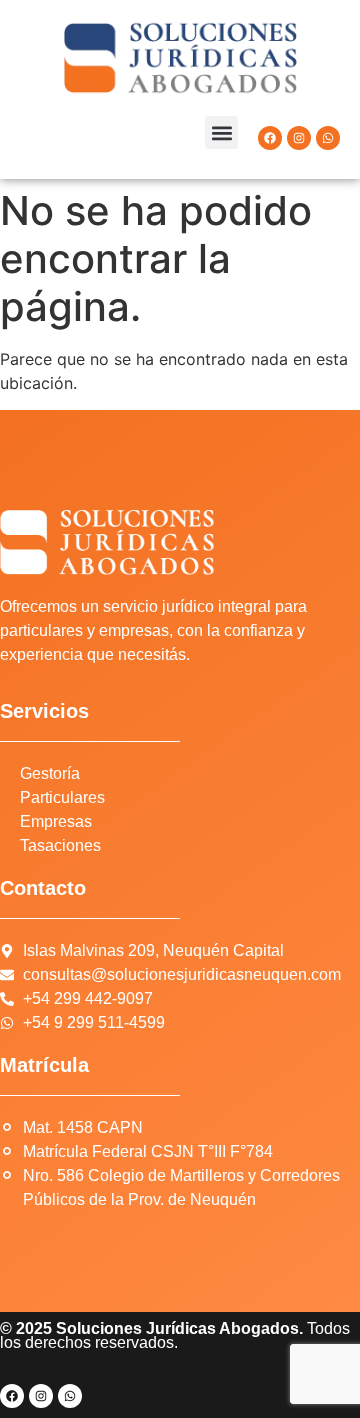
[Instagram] (299, 138)
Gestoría (50, 773)
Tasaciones (60, 845)
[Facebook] (270, 138)
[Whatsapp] (328, 138)
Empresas (56, 821)
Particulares (62, 797)
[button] (221, 132)
